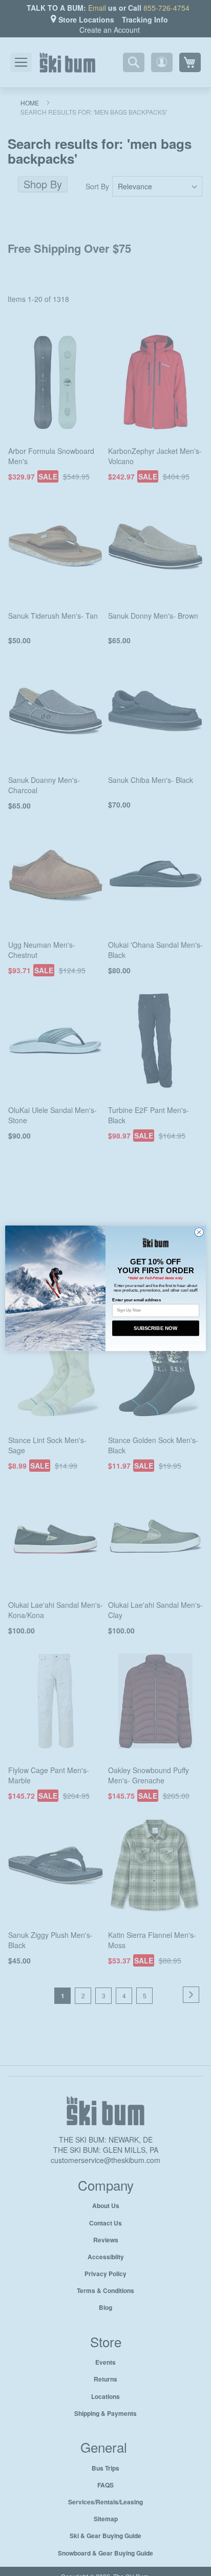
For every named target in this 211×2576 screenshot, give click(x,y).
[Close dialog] (199, 1232)
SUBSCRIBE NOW (155, 1328)
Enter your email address (136, 1300)
